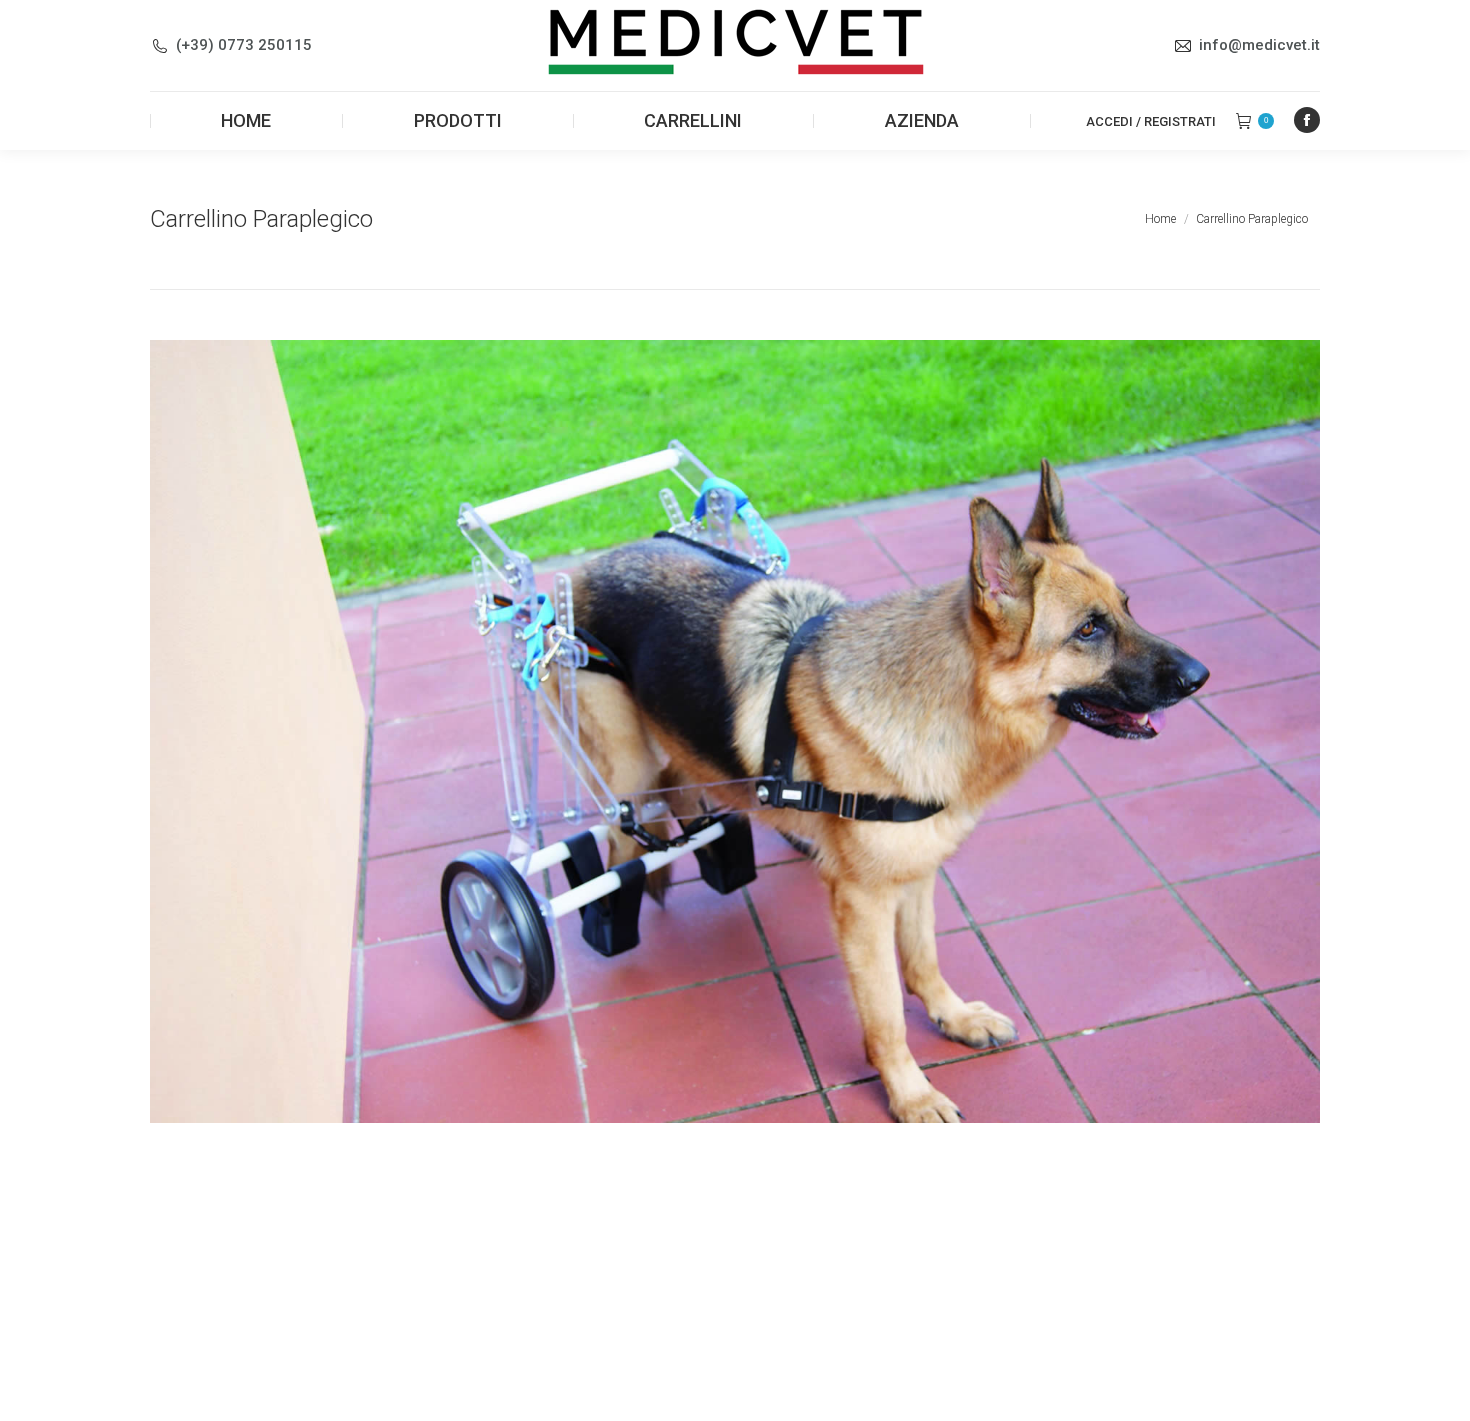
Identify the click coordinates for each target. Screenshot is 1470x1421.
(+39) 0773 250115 (244, 45)
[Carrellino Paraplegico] (735, 731)
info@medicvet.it (1259, 45)
